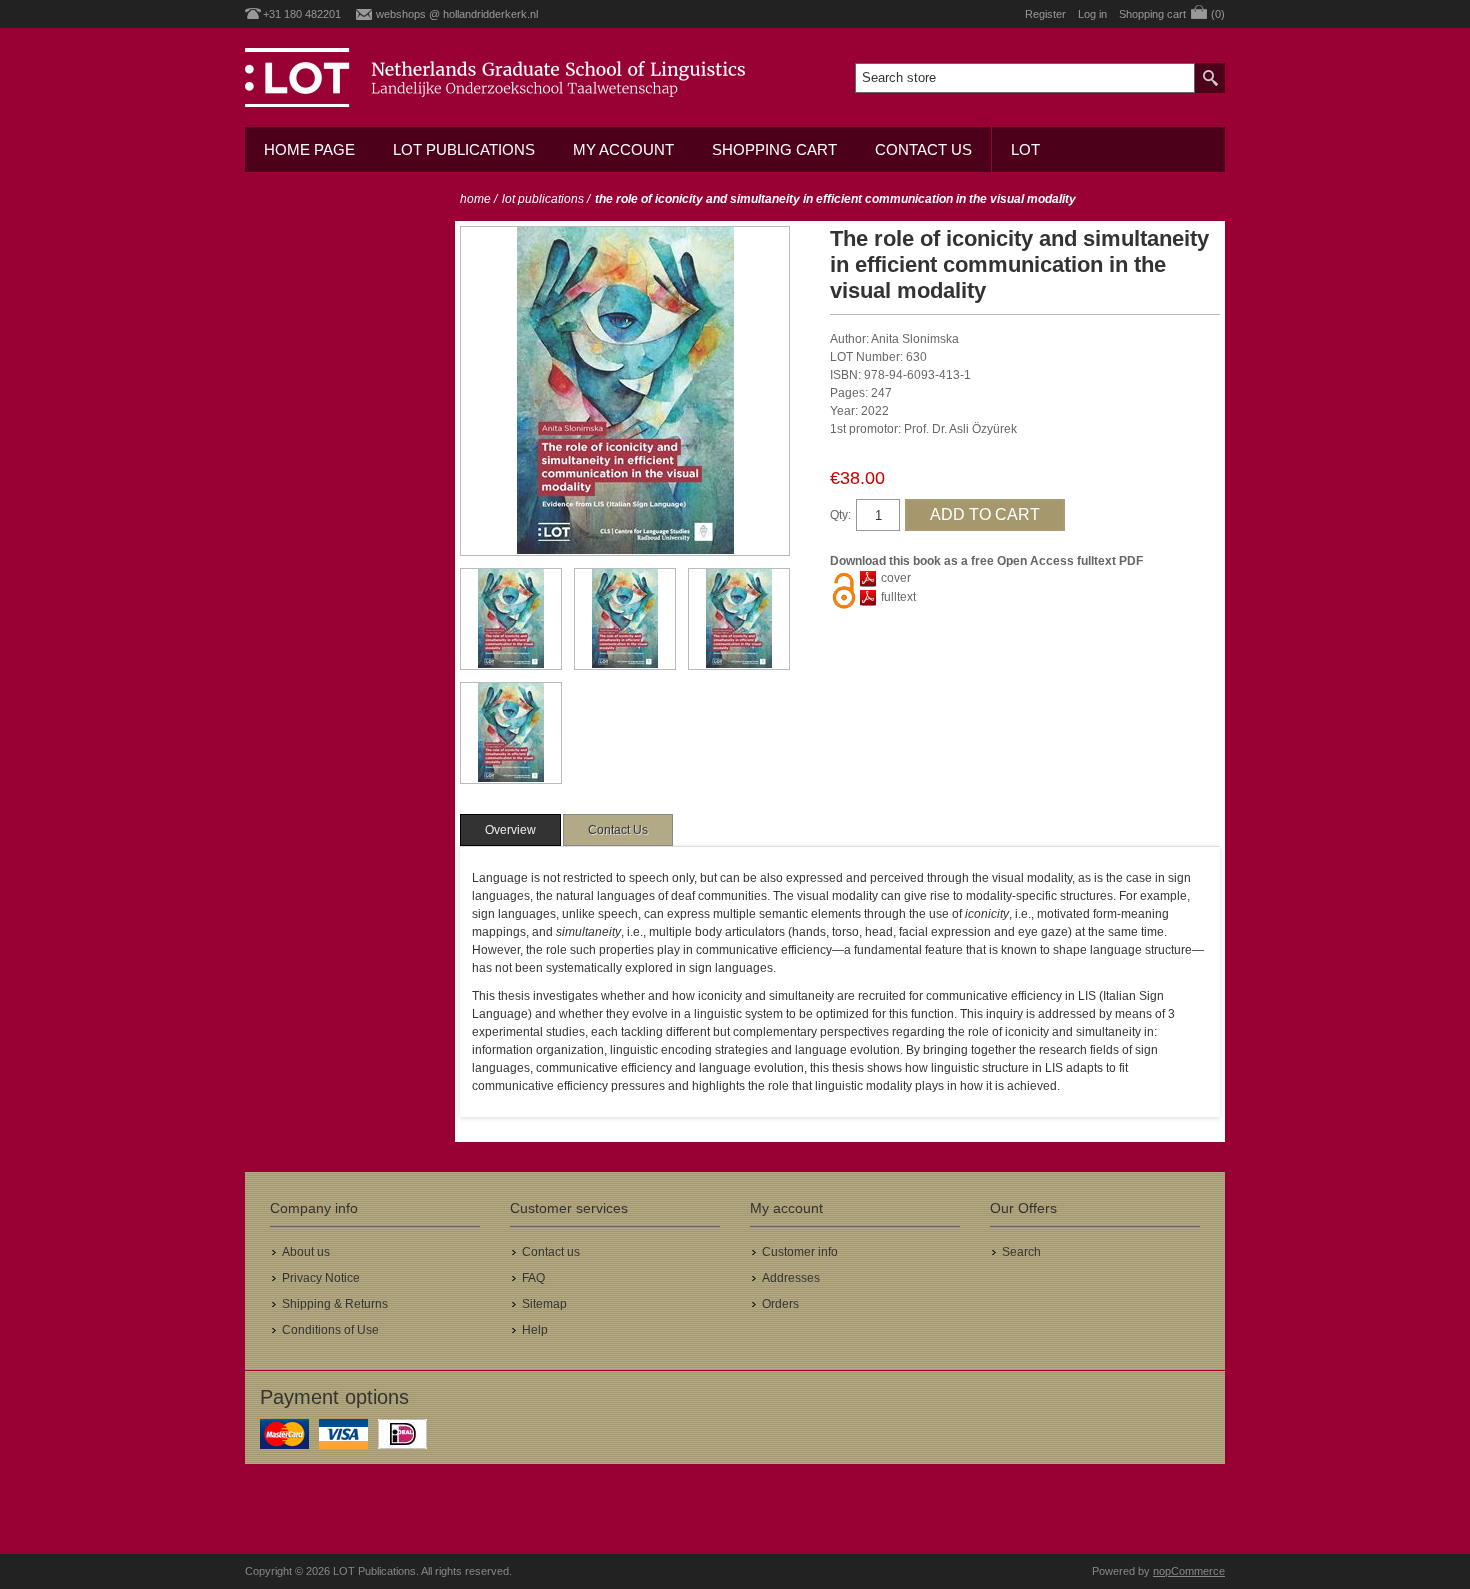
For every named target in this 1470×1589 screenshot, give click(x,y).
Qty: (840, 515)
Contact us (923, 149)
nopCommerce (1189, 1571)
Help (535, 1330)
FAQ (533, 1278)
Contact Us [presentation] (618, 830)
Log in (1092, 14)
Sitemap (544, 1304)
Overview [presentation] (510, 830)
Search (1021, 1252)
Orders (780, 1304)
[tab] (510, 830)
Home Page (309, 149)
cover (896, 578)
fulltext (898, 597)
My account (623, 149)
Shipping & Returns (335, 1304)
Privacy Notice (321, 1278)
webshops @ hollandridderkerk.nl (457, 14)
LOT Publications (464, 149)
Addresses (791, 1278)
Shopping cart (774, 149)
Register (1045, 14)
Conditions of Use (330, 1330)
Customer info (800, 1252)
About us (306, 1252)
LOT (1025, 149)
